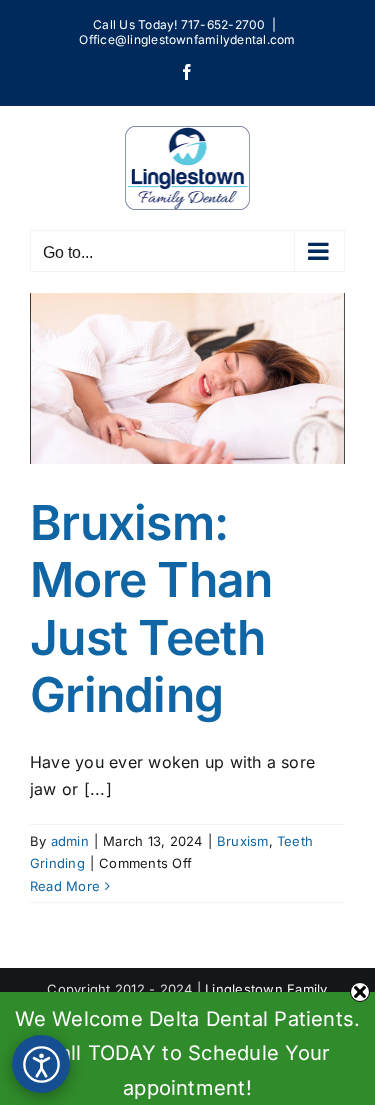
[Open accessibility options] (41, 1064)
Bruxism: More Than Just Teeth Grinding (151, 609)
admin (70, 841)
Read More (65, 886)
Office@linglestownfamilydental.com (187, 39)
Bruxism (243, 841)
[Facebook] (187, 72)
